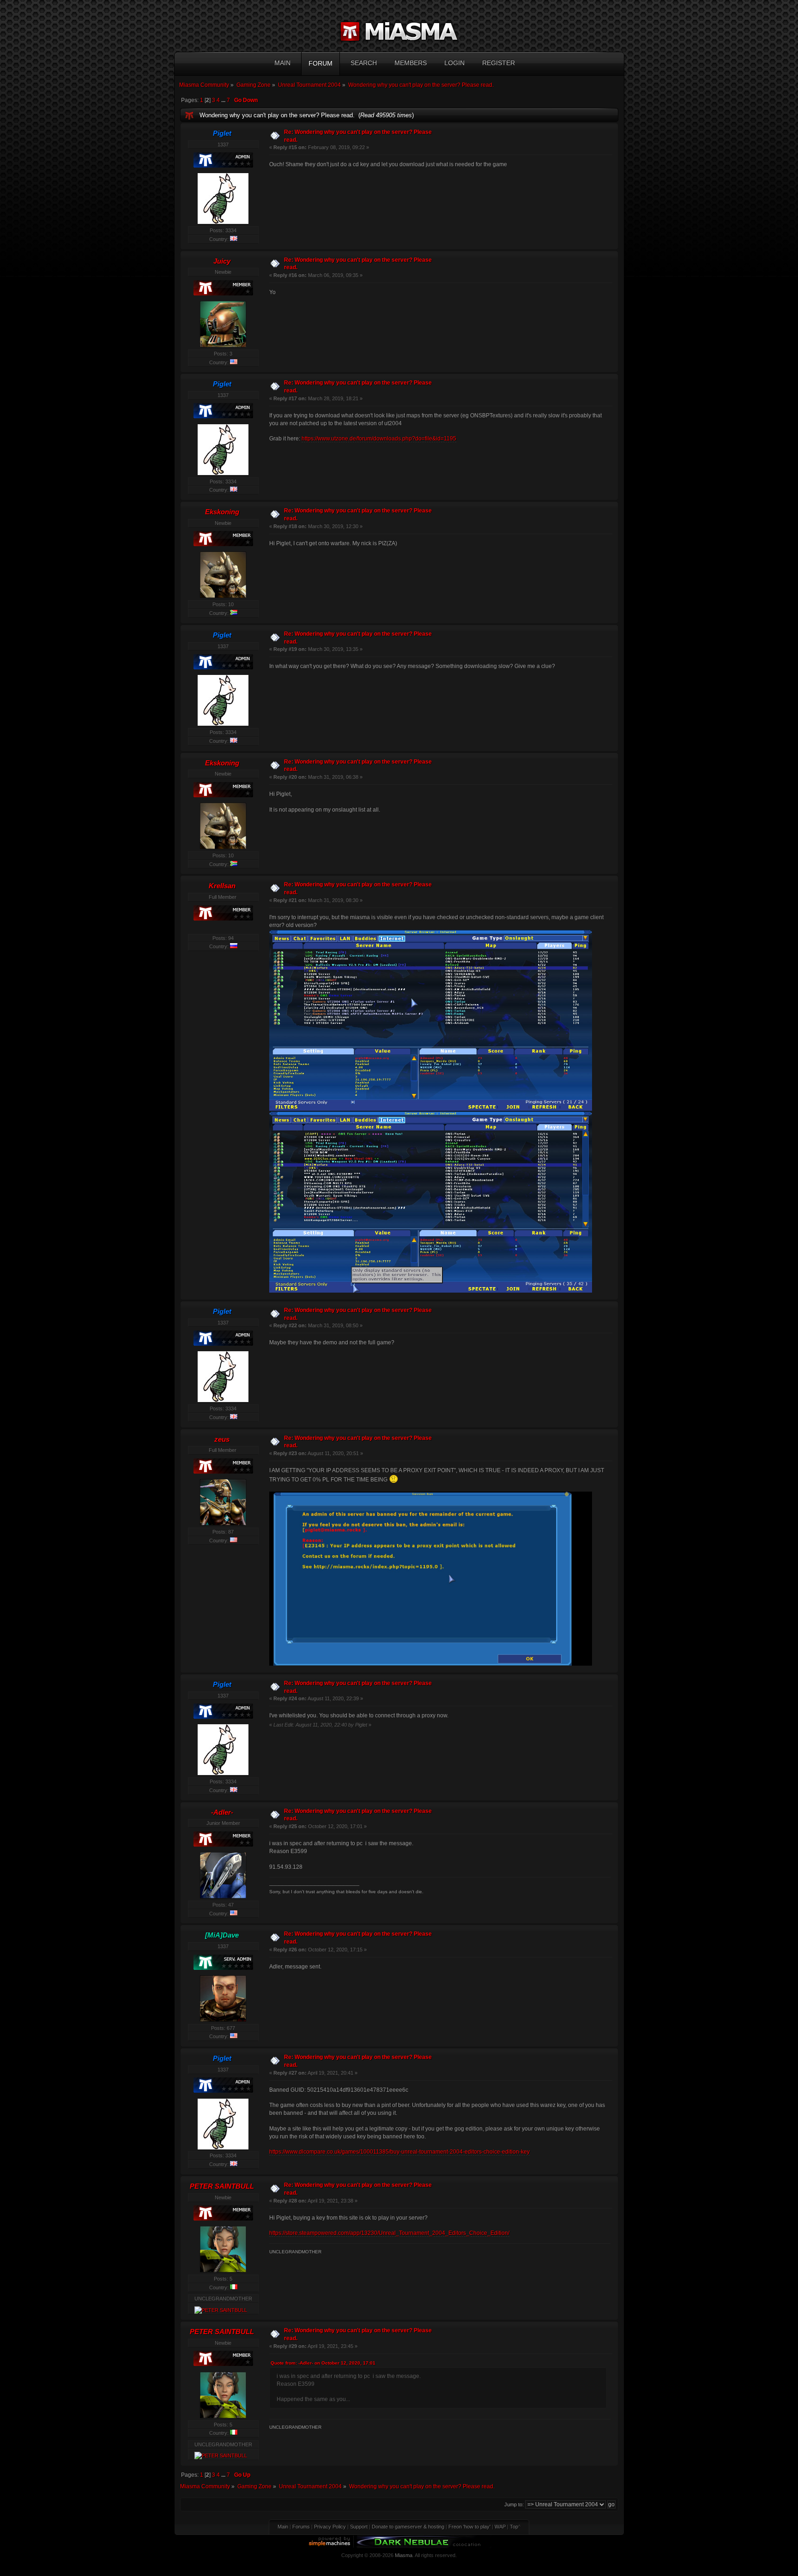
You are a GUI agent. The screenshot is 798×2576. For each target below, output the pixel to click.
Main (283, 2527)
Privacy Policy (330, 2527)
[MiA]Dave (222, 1935)
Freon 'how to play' (469, 2527)
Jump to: (514, 2504)
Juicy (222, 261)
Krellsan (222, 886)
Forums (301, 2527)
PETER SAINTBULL (222, 2186)
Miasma (404, 2555)
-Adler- (222, 1812)
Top (514, 2527)
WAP (500, 2527)
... (224, 100)
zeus (222, 1439)
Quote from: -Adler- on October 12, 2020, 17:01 (323, 2363)
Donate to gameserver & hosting (408, 2527)
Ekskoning (222, 512)
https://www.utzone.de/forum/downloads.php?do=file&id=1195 (379, 439)
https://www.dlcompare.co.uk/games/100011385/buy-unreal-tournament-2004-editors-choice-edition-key (399, 2152)
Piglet (222, 133)
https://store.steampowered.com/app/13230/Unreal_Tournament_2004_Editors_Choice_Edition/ (389, 2233)
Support (359, 2527)
